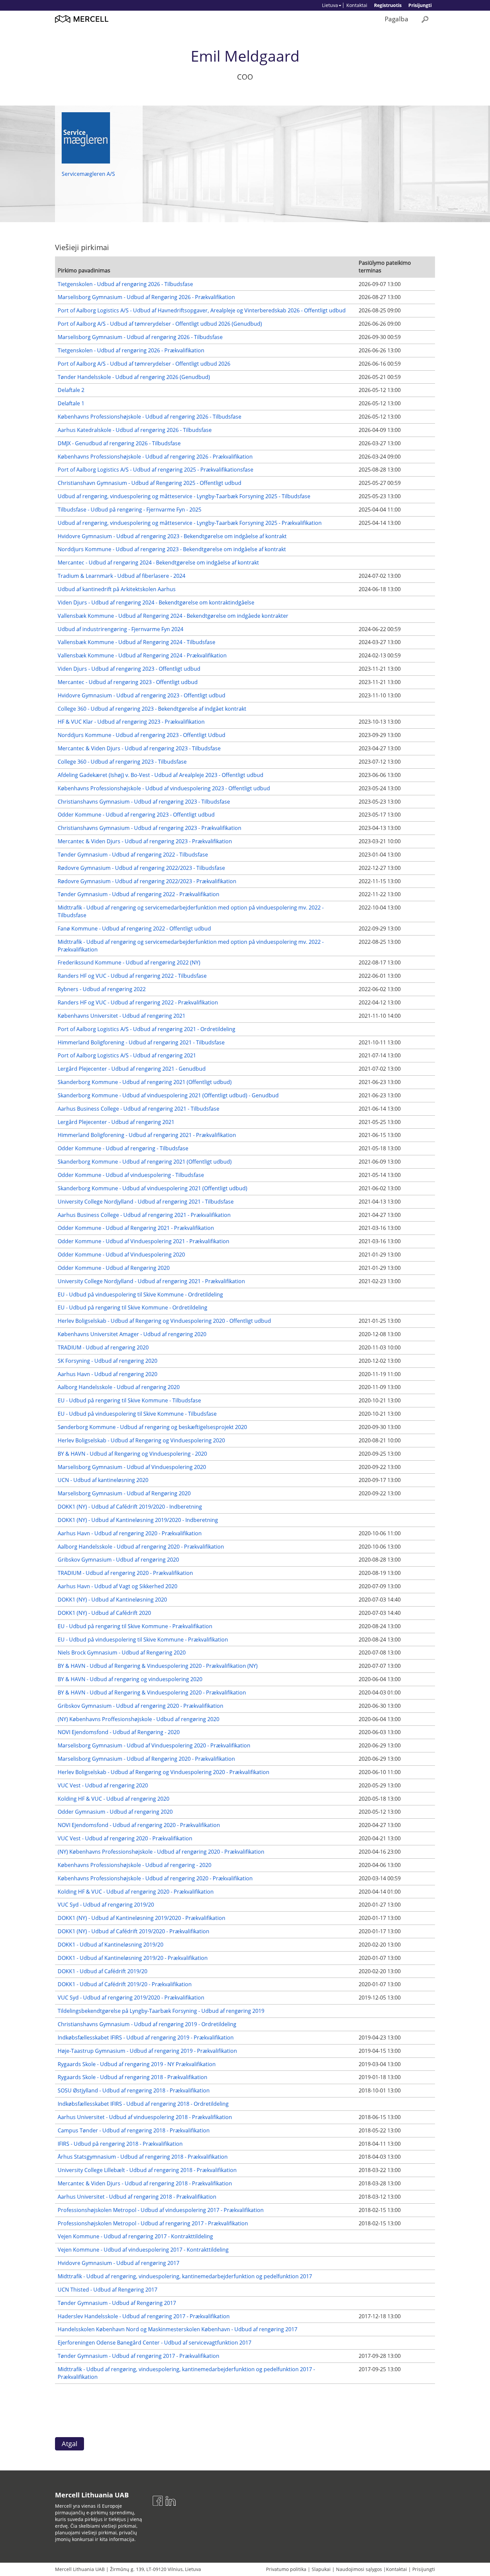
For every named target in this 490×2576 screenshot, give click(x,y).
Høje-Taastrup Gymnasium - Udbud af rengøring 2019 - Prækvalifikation (147, 2051)
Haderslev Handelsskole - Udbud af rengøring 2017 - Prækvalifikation (144, 2316)
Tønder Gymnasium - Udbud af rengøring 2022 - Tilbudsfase (133, 855)
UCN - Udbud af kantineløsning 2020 (103, 1480)
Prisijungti (420, 5)
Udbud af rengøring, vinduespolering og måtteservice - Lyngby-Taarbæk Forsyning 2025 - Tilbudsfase (184, 496)
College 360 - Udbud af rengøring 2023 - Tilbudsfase (122, 762)
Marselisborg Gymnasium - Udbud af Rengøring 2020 (124, 1493)
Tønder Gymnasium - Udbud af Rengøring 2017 (117, 2303)
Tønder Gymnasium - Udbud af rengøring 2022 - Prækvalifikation (138, 894)
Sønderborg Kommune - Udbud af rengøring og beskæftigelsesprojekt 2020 (152, 1427)
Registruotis (388, 5)
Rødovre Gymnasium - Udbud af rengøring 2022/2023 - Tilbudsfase (141, 868)
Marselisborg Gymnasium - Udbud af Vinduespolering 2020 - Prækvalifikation (154, 1745)
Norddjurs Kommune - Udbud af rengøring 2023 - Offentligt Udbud (141, 735)
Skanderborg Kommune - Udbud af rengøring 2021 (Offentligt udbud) (145, 1082)
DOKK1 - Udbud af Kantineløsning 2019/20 (110, 1945)
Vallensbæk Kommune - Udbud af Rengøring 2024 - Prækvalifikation (142, 655)
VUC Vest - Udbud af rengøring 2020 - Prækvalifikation (125, 1838)
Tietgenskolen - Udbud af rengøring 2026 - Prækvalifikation (131, 350)
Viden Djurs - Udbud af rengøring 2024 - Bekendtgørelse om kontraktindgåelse (156, 602)
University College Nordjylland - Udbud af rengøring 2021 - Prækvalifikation (151, 1281)
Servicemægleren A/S (88, 174)
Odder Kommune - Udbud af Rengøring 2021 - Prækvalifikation (136, 1228)
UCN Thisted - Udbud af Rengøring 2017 (107, 2290)
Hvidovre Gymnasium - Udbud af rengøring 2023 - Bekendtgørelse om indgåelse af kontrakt (172, 536)
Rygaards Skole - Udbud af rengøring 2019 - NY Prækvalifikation (137, 2064)
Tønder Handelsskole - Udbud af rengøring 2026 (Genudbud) (134, 377)
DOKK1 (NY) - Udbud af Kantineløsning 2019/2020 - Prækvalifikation (141, 1918)
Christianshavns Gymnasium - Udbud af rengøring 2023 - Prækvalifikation (149, 828)
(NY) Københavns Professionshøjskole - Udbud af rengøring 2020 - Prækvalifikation (161, 1852)
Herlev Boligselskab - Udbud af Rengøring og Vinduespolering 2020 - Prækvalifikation (163, 1772)
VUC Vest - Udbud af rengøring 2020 (103, 1785)
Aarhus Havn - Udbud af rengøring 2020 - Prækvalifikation (130, 1533)
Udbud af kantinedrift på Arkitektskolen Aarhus (117, 589)
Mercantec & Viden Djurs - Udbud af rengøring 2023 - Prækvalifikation (145, 841)
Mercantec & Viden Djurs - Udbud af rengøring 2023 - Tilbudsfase (139, 748)
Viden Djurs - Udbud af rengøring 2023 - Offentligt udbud (129, 669)
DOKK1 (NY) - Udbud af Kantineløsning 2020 (112, 1600)
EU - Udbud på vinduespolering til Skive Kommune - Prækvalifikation (143, 1640)
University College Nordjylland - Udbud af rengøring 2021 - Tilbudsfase (146, 1202)
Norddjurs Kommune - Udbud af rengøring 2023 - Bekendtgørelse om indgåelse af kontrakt (172, 549)
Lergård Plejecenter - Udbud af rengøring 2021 (116, 1122)
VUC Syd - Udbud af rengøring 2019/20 (106, 1905)
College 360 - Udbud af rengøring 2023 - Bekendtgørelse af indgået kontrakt (152, 709)
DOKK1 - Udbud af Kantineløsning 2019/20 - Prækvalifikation (133, 1958)
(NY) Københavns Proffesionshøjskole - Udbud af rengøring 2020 (138, 1719)
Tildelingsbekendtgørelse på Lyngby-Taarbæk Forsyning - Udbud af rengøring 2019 (161, 2011)
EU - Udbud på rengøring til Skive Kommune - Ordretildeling (132, 1307)
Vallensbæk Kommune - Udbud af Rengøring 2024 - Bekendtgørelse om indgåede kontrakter (173, 616)
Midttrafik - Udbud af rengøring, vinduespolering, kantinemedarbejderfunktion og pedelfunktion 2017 (185, 2276)
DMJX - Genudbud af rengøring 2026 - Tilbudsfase (119, 443)
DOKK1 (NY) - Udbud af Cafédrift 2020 (104, 1613)
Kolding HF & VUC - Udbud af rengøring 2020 (113, 1799)
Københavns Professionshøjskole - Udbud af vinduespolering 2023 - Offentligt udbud (164, 788)
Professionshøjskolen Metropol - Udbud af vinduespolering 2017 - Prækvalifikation (161, 2210)
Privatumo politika (286, 2569)
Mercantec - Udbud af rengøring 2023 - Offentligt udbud (128, 682)
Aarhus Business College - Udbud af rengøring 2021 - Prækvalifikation (144, 1215)
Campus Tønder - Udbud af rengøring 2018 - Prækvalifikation (134, 2130)
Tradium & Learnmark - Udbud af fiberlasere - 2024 (121, 576)
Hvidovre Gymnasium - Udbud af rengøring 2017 (118, 2263)
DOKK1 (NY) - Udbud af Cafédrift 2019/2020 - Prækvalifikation (133, 1931)
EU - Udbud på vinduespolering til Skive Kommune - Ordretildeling (140, 1294)
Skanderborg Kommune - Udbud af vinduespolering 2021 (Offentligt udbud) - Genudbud (168, 1095)
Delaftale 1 (71, 403)
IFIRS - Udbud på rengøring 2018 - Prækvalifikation (120, 2144)
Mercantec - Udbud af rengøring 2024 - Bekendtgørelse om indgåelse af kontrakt (158, 562)
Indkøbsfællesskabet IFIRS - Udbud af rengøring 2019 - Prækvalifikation (146, 2037)
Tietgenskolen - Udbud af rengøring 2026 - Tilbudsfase (125, 284)
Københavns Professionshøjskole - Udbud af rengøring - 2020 (134, 1865)
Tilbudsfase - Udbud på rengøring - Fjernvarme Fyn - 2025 (129, 510)
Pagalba (396, 19)
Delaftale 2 (71, 390)
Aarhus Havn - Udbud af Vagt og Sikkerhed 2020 (117, 1586)
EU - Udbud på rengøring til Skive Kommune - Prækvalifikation (135, 1626)
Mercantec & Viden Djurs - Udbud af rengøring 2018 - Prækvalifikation (145, 2183)
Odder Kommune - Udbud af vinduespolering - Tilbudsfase (131, 1175)
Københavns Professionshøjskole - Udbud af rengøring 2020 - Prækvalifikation (155, 1878)
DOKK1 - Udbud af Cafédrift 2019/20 (102, 1971)
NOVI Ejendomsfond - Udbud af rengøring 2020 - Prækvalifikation (139, 1825)
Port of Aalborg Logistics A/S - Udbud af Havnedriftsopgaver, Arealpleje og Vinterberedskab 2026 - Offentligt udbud (202, 310)
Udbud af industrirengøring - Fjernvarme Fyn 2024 (120, 629)
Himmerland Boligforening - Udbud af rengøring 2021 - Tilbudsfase (141, 1042)
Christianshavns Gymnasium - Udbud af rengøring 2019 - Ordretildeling (147, 2024)
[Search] (425, 19)
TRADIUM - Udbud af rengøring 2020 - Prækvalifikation (125, 1573)
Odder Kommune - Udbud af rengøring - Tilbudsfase (123, 1148)
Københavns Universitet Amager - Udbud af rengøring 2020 (132, 1334)
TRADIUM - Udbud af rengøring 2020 (103, 1347)
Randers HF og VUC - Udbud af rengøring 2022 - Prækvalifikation (138, 1002)
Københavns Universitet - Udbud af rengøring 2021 (121, 1016)
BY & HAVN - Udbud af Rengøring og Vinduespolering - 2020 (132, 1454)
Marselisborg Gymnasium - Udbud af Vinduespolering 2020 (132, 1467)
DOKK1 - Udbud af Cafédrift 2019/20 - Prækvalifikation (125, 1984)
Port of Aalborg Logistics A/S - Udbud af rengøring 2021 (127, 1055)
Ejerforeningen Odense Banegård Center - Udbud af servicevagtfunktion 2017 (154, 2343)
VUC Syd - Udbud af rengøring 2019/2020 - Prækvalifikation (131, 1998)
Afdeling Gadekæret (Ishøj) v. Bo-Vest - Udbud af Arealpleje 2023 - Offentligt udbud (160, 775)
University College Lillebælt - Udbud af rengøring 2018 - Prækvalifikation (147, 2170)
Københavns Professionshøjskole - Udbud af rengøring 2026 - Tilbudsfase (149, 417)
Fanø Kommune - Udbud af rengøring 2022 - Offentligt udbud (134, 928)
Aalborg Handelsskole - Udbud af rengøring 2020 (119, 1387)
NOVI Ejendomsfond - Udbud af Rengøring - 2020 (119, 1732)
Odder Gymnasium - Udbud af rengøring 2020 (115, 1812)
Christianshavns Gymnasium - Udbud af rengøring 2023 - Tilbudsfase (144, 802)
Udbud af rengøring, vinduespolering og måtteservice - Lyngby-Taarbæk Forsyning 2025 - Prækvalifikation (190, 523)
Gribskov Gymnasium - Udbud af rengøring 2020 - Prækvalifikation (140, 1706)
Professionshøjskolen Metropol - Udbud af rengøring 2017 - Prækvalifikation (153, 2223)
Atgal (69, 2444)
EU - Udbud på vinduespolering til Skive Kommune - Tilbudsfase (137, 1414)
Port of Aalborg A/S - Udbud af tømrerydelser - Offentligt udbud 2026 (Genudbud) (160, 324)
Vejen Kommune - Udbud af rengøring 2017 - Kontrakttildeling (135, 2236)
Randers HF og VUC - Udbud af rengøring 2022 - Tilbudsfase (132, 976)
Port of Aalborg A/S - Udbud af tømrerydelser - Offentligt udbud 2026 (144, 364)
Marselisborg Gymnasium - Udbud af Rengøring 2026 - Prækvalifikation (146, 297)
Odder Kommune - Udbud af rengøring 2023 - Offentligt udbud (136, 815)
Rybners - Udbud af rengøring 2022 (102, 989)
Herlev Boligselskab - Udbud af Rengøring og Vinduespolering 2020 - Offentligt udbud (164, 1321)
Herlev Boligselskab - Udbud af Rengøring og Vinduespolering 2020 (141, 1440)
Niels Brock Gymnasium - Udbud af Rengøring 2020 (122, 1653)
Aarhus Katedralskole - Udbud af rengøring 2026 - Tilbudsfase (135, 430)
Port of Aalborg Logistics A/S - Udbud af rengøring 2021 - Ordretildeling (146, 1029)
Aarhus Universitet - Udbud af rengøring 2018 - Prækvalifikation (137, 2197)
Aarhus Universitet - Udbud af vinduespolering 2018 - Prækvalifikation (145, 2117)
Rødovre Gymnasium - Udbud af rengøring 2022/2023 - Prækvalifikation (147, 881)
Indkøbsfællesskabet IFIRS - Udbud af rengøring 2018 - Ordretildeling (143, 2104)
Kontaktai (357, 5)
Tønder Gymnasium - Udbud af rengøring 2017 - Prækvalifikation (138, 2356)
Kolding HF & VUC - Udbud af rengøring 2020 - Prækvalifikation (136, 1892)
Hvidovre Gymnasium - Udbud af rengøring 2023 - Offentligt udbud (141, 695)
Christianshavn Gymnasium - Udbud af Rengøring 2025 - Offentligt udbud (149, 483)
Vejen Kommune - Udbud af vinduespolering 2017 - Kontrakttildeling (143, 2250)
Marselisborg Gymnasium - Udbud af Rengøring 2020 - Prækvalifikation (146, 1759)
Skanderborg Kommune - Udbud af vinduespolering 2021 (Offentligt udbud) (152, 1188)
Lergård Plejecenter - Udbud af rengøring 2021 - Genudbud (132, 1069)
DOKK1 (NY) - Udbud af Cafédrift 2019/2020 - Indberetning (130, 1507)
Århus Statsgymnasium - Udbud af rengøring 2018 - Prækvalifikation (143, 2157)
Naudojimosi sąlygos (359, 2569)
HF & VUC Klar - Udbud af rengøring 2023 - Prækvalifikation (131, 722)
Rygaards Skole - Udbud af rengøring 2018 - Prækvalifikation (132, 2077)
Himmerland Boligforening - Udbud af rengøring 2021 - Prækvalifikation (147, 1135)
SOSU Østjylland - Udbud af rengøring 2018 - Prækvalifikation (134, 2090)
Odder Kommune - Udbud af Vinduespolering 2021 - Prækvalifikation (143, 1241)
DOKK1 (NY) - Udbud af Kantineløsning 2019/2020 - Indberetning (138, 1520)
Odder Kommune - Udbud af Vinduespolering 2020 (121, 1255)
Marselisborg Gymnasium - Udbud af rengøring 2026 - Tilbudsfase (140, 337)
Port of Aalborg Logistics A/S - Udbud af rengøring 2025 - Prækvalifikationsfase (155, 470)
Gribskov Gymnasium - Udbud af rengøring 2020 (118, 1560)
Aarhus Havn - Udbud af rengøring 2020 (107, 1374)
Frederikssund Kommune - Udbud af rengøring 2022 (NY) (129, 962)
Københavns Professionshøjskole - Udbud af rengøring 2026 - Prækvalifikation (155, 457)
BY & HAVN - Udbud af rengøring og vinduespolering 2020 (130, 1679)
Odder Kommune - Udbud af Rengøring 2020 (114, 1268)
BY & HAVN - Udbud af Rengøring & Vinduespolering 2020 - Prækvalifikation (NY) (158, 1666)
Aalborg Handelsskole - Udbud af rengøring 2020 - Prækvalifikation (141, 1547)
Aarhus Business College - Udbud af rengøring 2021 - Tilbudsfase (138, 1109)
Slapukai (321, 2569)
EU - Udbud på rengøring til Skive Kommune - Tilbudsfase (129, 1400)
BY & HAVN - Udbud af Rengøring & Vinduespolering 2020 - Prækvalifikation (152, 1692)
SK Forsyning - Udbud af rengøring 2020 (107, 1361)
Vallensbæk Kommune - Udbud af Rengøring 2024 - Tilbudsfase (136, 642)
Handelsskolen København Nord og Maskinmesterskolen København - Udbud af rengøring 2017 (177, 2329)
